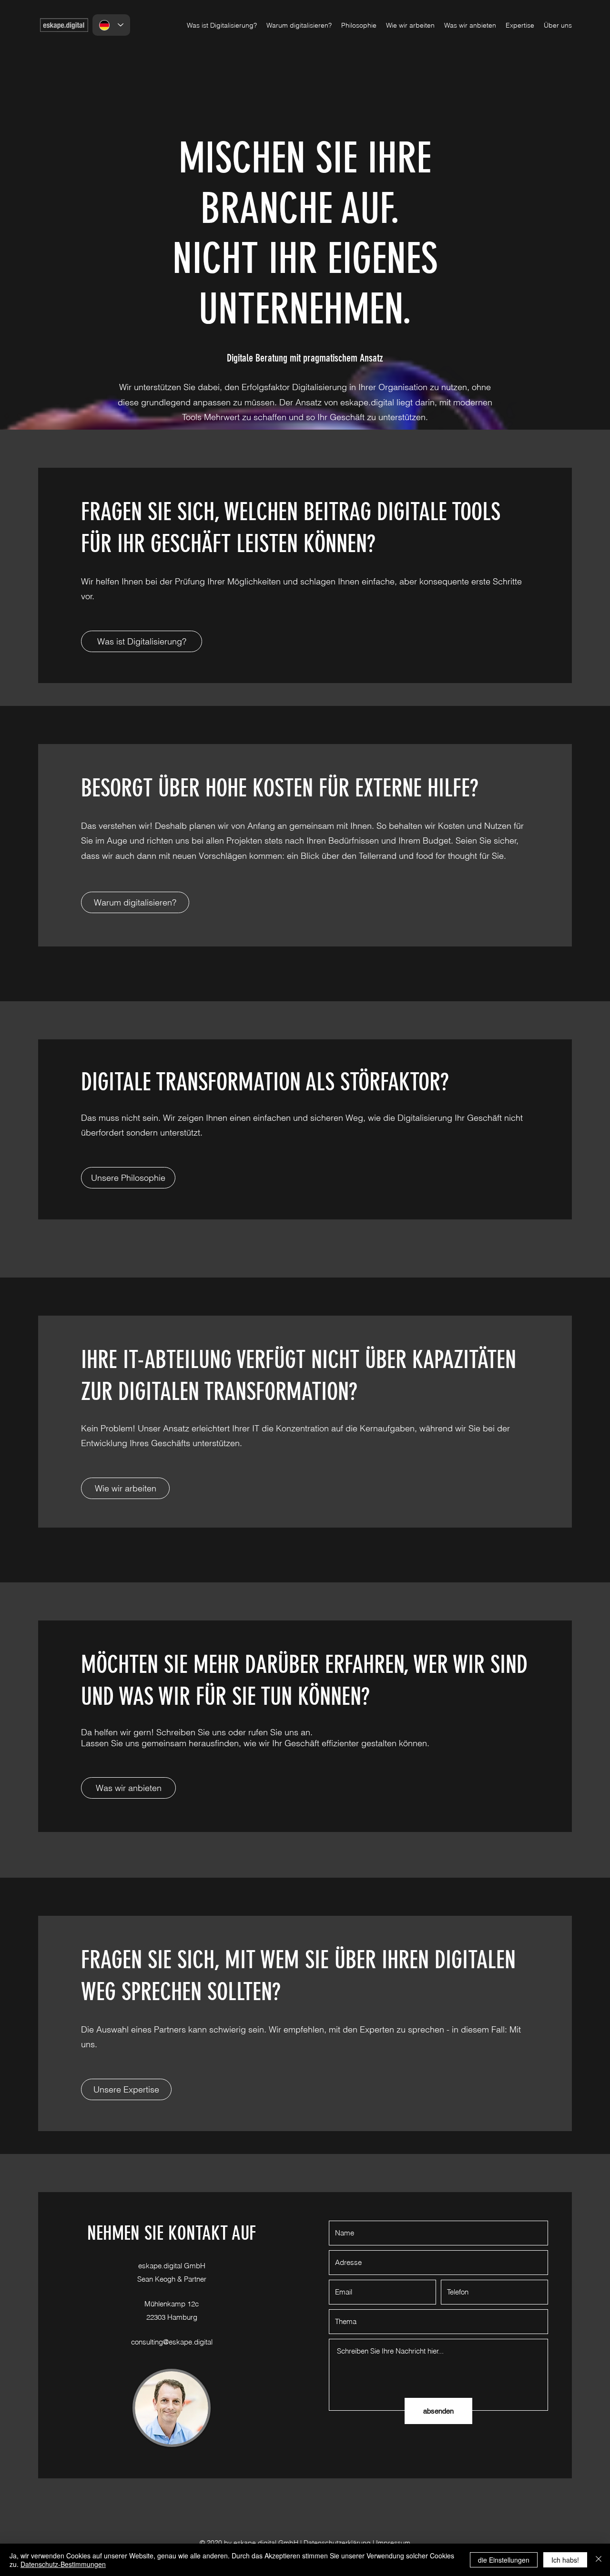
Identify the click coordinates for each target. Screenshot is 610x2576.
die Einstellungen (504, 2560)
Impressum (393, 2543)
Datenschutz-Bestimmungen (63, 2564)
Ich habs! (565, 2560)
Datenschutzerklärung (337, 2543)
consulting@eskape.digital (172, 2342)
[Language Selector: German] (111, 25)
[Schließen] (599, 2560)
